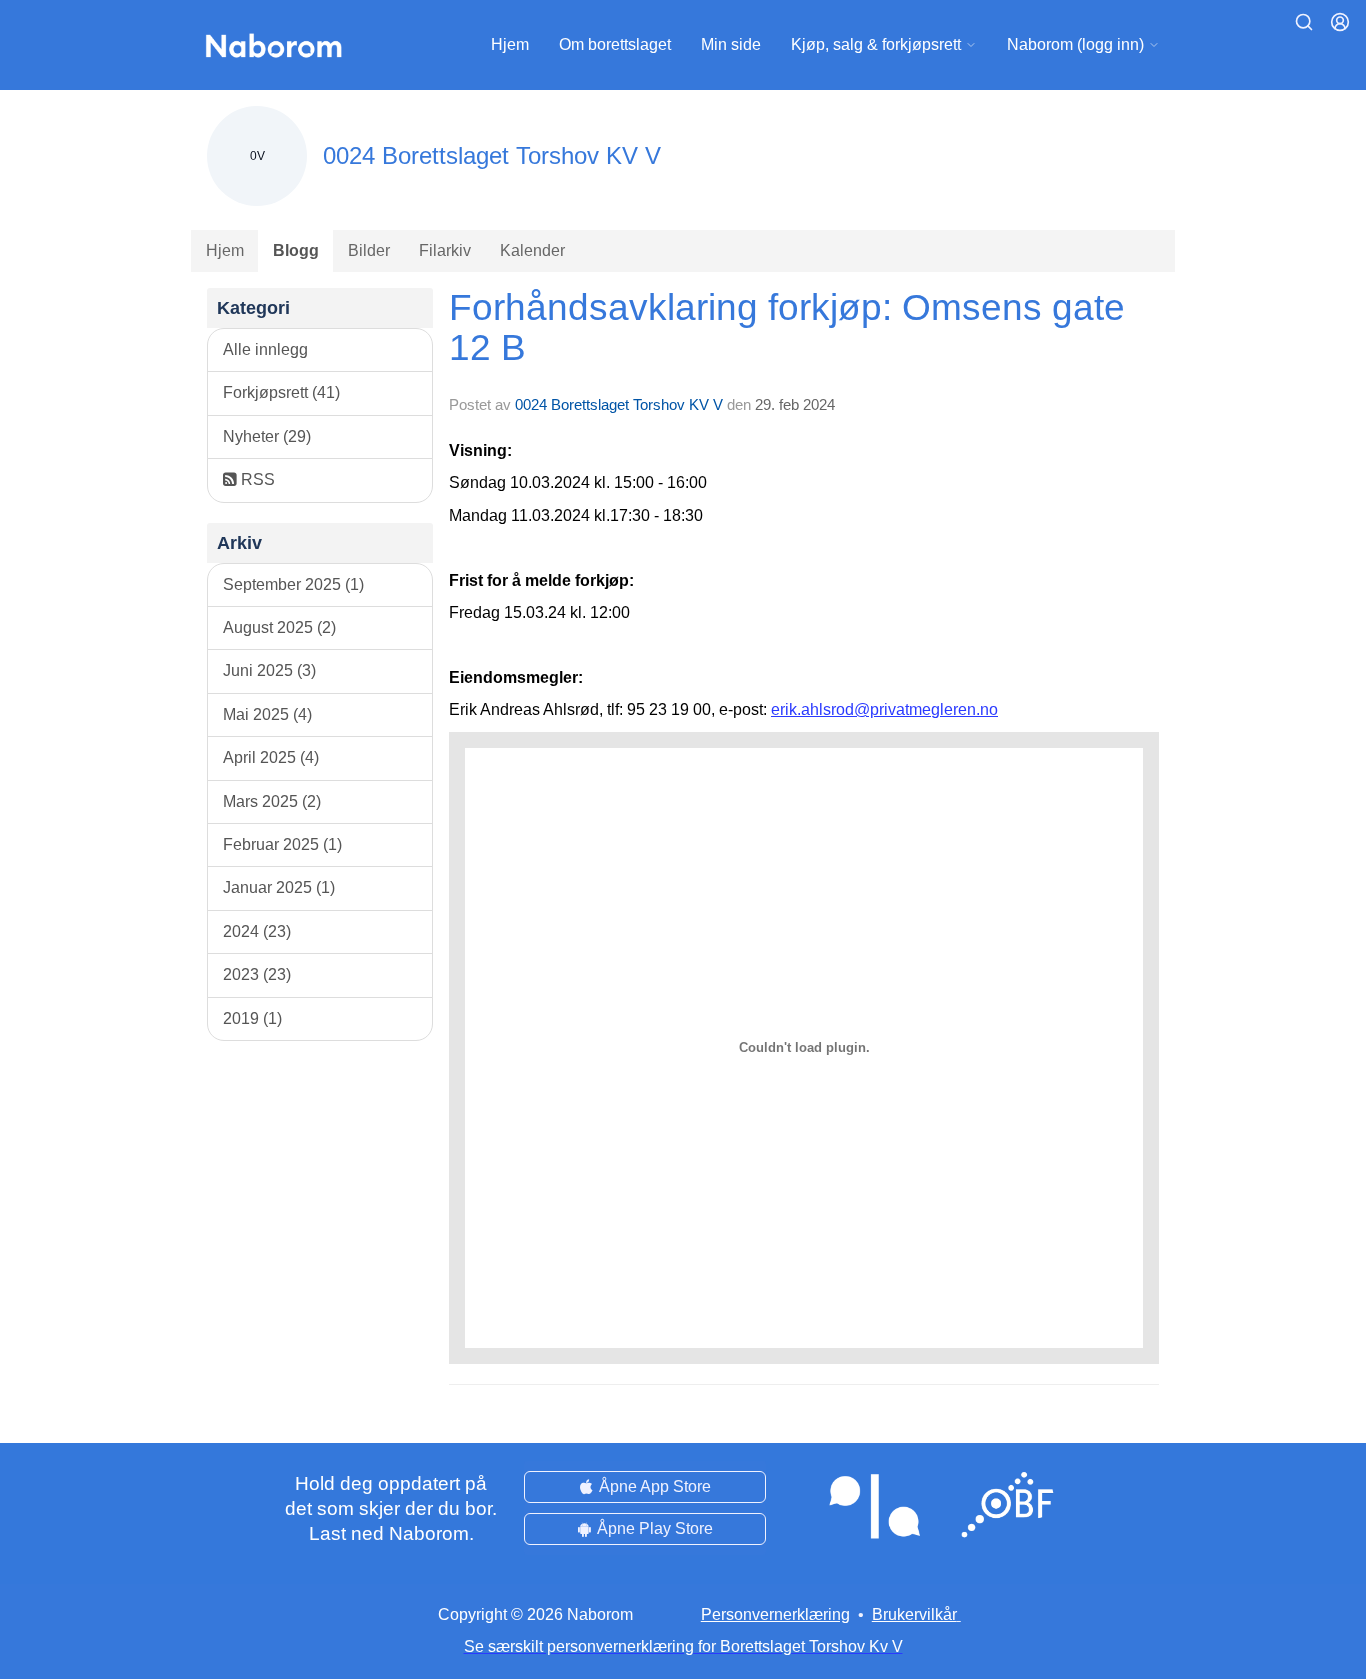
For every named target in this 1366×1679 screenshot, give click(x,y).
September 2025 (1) (293, 584)
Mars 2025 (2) (272, 801)
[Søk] (1304, 22)
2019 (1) (252, 1018)
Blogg (296, 250)
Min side (731, 44)
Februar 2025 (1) (282, 844)
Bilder (369, 250)
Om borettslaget (615, 44)
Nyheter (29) (267, 436)
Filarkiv (445, 250)
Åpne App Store (655, 1486)
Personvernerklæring (775, 1614)
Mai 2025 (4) (267, 714)
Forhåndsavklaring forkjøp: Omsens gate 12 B (787, 328)
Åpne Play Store (655, 1528)
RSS (256, 479)
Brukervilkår (914, 1614)
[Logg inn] (1340, 22)
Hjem (510, 44)
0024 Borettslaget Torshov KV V (619, 404)
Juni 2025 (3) (269, 670)
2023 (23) (257, 974)
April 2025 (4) (271, 757)
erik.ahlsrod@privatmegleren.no (884, 709)
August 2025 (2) (279, 627)
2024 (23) (257, 931)
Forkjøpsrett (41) (281, 392)
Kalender (532, 250)
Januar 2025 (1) (279, 887)
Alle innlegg (265, 349)
